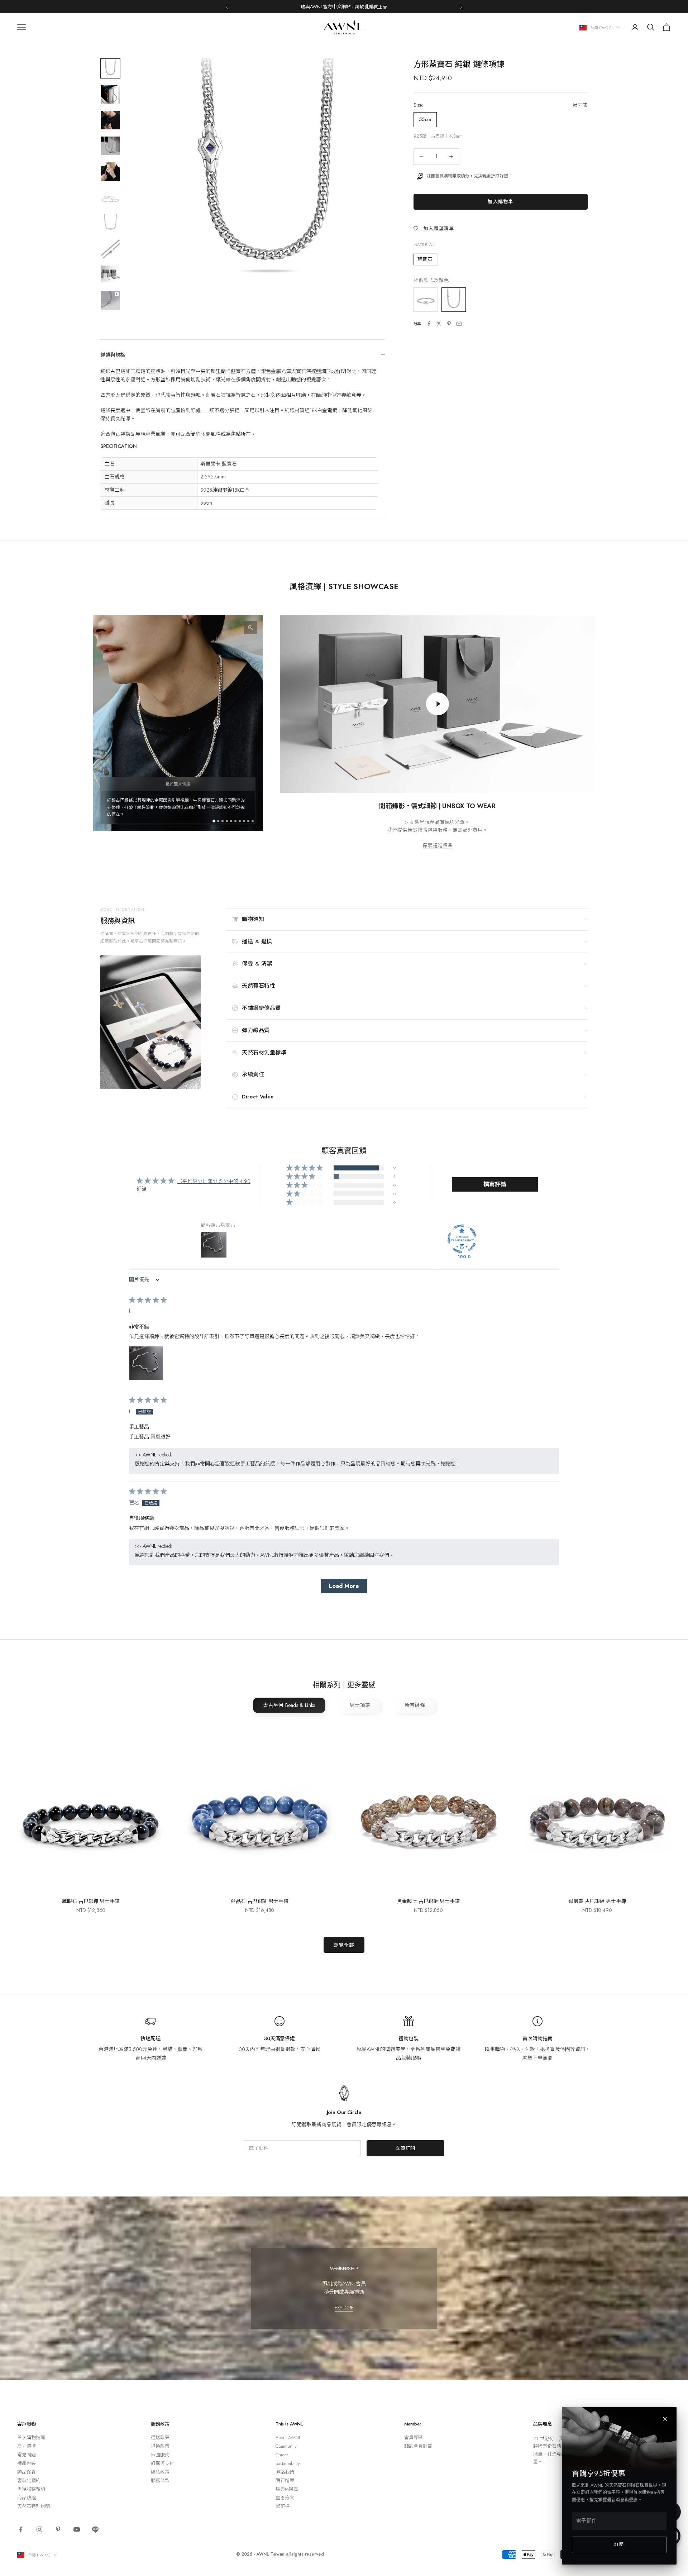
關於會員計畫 (418, 2446)
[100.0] (462, 1239)
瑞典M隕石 (287, 2489)
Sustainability (288, 2463)
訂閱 (619, 2544)
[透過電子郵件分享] (459, 324)
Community (286, 2446)
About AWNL (288, 2437)
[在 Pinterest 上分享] (449, 324)
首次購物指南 (537, 2038)
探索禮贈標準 (438, 845)
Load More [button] (344, 1586)
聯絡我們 (285, 2472)
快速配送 (150, 2038)
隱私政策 (160, 2472)
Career (282, 2455)
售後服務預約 (31, 2489)
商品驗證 (27, 2498)
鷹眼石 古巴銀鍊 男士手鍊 (91, 1901)
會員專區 (414, 2437)
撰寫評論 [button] (495, 1184)
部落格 (283, 2506)
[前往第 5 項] (110, 172)
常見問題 (27, 2455)
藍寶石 (425, 259)
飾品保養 (27, 2472)
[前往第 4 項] (110, 146)
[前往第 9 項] (110, 275)
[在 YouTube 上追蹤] (77, 2529)
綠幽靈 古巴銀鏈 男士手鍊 (597, 1901)
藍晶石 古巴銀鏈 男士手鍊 (259, 1901)
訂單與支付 (163, 2463)
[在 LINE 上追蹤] (95, 2529)
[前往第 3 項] (110, 120)
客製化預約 (29, 2480)
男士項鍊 (360, 1705)
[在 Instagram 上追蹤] (39, 2529)
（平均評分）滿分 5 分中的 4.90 (214, 1181)
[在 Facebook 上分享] (429, 324)
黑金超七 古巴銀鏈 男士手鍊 (428, 1901)
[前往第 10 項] (110, 301)
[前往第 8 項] (110, 249)
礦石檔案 (285, 2480)
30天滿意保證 (279, 2038)
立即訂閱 (405, 2148)
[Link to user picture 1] (146, 1363)
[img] (148, 1301)
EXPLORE (344, 2308)
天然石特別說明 (34, 2506)
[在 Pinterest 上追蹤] (58, 2529)
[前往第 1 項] (110, 68)
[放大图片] (250, 628)
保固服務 (160, 2455)
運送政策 (160, 2437)
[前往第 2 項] (110, 94)
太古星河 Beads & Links (289, 1705)
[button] (305, 1168)
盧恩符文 (285, 2498)
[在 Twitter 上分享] (439, 324)
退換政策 (160, 2446)
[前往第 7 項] (110, 223)
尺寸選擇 (27, 2446)
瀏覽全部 (344, 1945)
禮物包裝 (408, 2038)
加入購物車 (500, 202)
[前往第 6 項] (110, 197)
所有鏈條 (415, 1705)
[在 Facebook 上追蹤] (21, 2529)
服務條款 (160, 2480)
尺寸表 (580, 105)
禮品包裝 (27, 2463)
